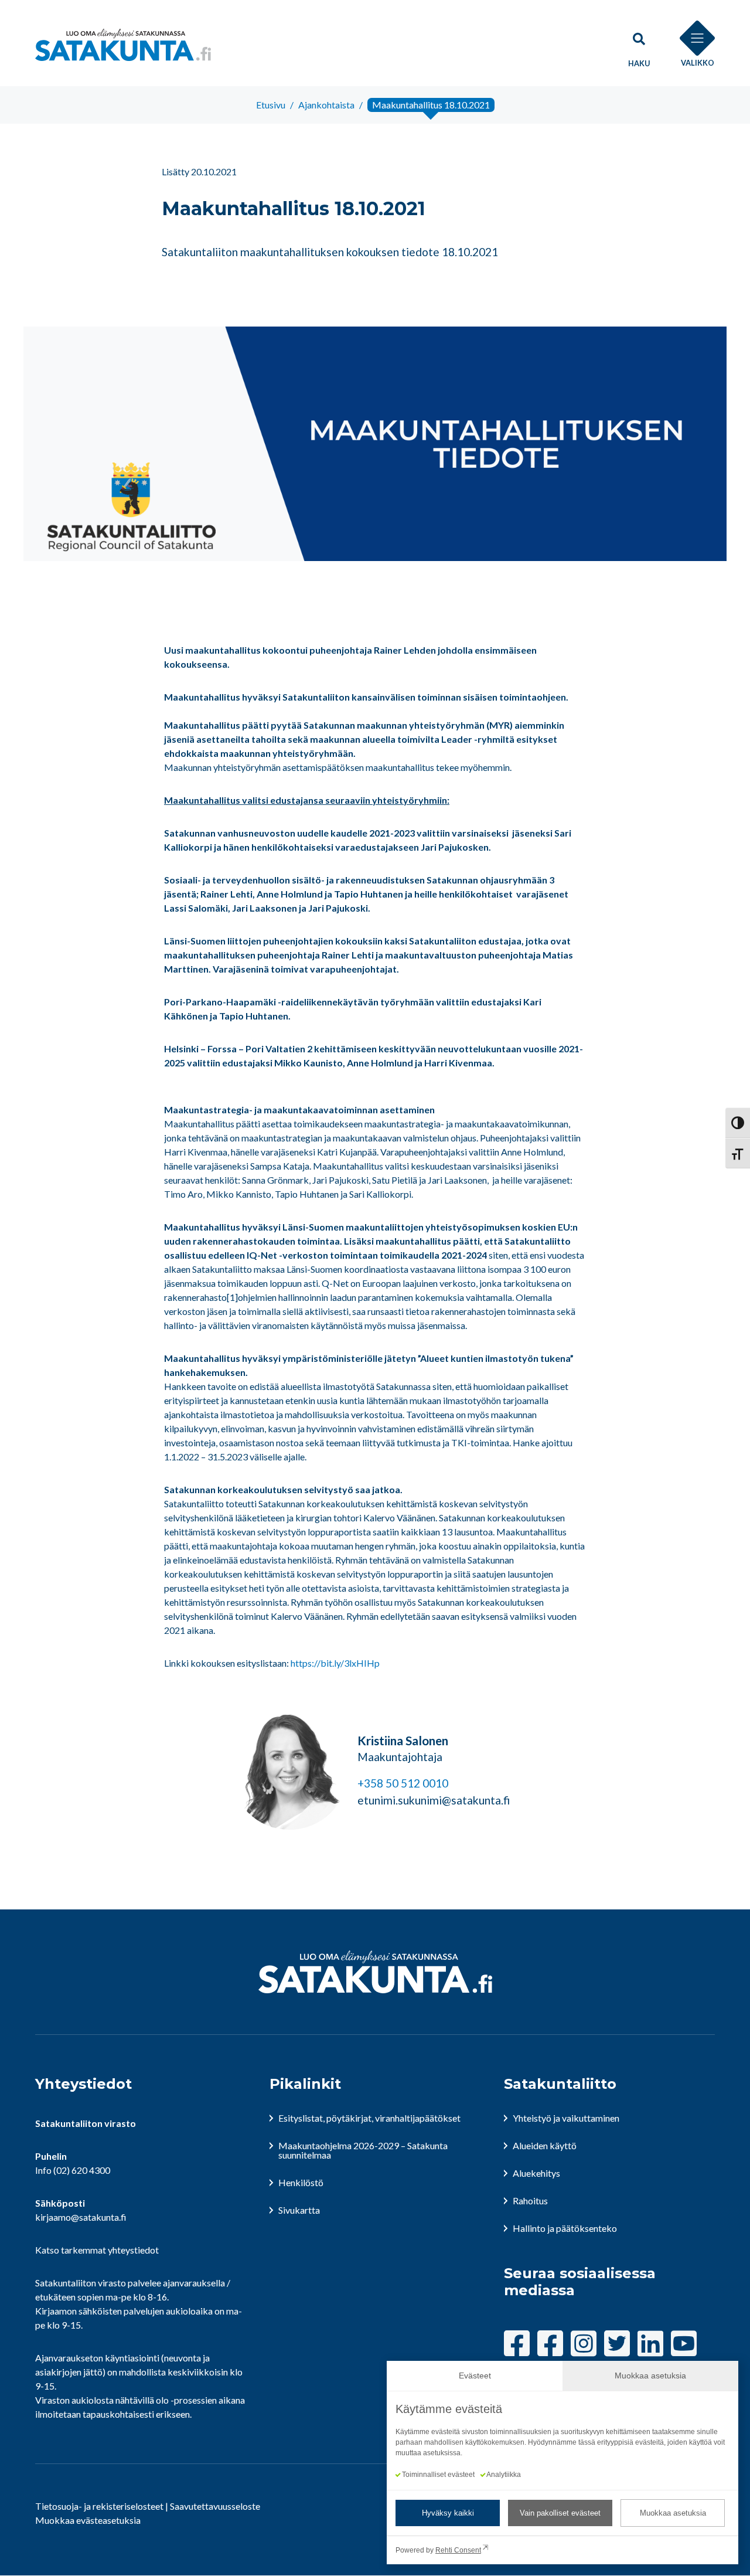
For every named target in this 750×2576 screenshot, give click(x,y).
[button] (639, 45)
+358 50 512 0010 (403, 1783)
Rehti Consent (458, 2550)
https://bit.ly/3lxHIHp (335, 1663)
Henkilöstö (301, 2182)
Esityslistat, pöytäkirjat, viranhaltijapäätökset (369, 2118)
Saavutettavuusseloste (215, 2506)
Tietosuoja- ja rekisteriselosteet (99, 2506)
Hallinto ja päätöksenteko (565, 2228)
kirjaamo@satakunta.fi (81, 2217)
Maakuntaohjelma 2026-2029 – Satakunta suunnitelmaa (363, 2150)
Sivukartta (299, 2210)
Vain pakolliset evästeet (560, 2513)
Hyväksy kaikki (448, 2513)
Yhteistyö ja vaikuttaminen (566, 2118)
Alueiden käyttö (545, 2145)
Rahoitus (530, 2201)
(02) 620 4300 (82, 2170)
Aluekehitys (536, 2173)
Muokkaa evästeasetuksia (88, 2520)
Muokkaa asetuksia (673, 2513)
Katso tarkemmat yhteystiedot (97, 2250)
